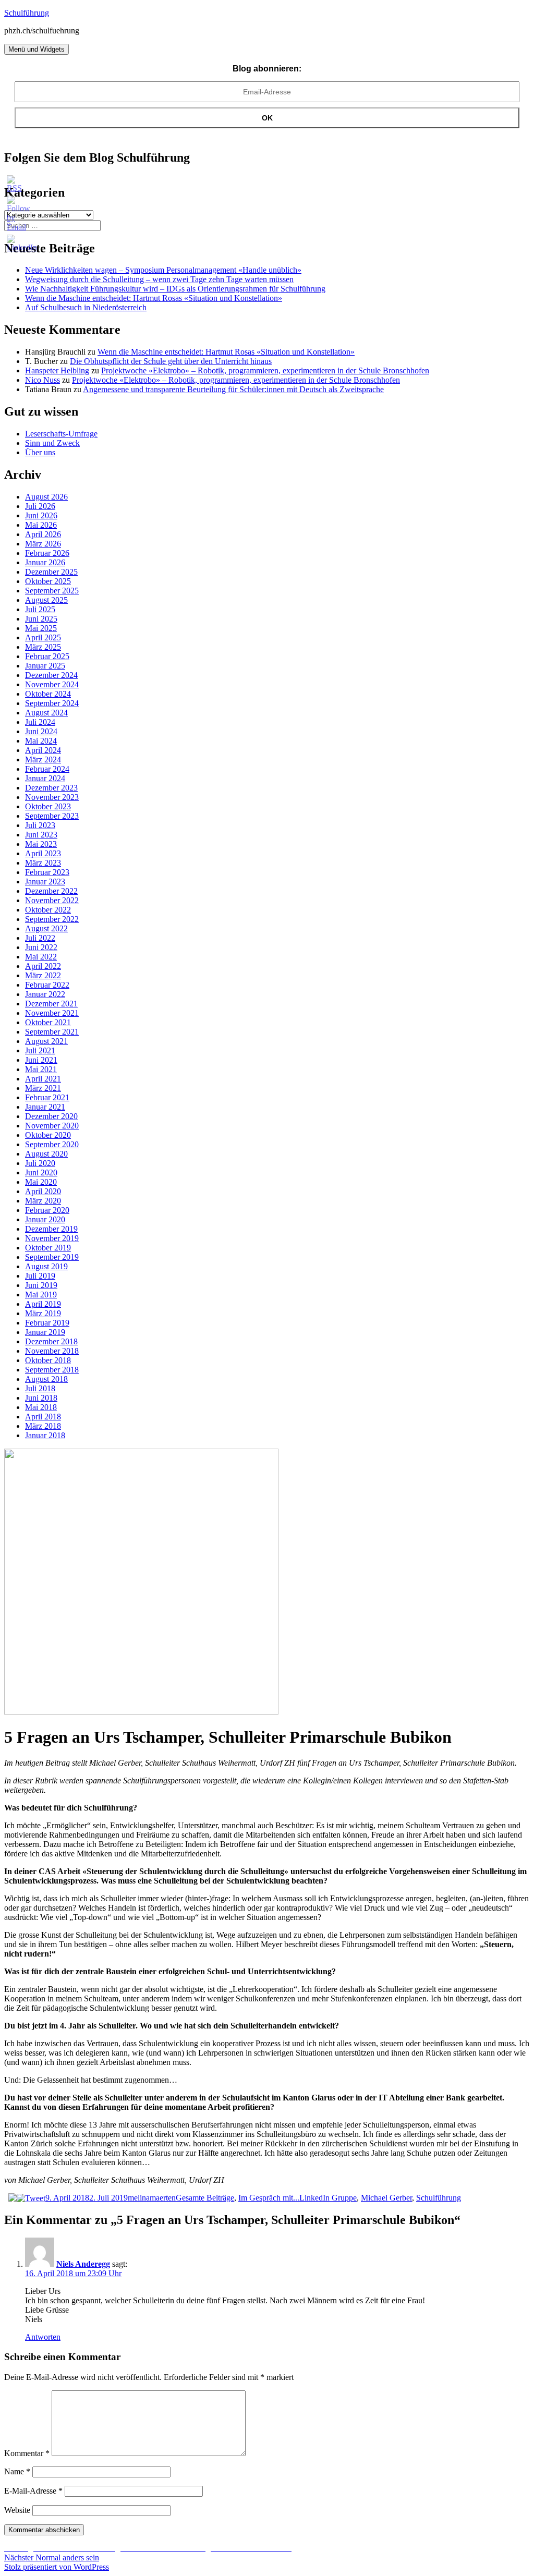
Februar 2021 (47, 1097)
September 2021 (52, 1032)
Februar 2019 (47, 1323)
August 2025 (46, 600)
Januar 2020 (45, 1219)
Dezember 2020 (51, 1116)
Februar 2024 (47, 769)
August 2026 (46, 497)
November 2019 (52, 1238)
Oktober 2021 (48, 1022)
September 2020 (52, 1144)
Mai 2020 (41, 1182)
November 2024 (52, 684)
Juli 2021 (40, 1050)
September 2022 (52, 919)
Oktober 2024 (48, 694)
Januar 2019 (45, 1332)
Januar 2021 (45, 1107)
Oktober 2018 (48, 1360)
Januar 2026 (45, 562)
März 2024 (43, 760)
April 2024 (43, 750)
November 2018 (52, 1351)
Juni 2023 (41, 835)
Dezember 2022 (51, 891)
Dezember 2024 (51, 675)
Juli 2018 (40, 1388)
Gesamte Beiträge (205, 2198)
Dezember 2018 (51, 1341)
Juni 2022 (41, 947)
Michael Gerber (386, 2198)
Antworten (43, 2337)
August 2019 (46, 1266)
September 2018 (52, 1370)
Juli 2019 (40, 1276)
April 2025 (43, 637)
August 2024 (46, 713)
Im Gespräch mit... (269, 2198)
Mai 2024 (41, 741)
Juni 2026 (41, 515)
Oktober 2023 (48, 806)
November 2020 (52, 1126)
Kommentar (27, 2453)
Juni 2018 (41, 1398)
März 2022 (43, 975)
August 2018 (46, 1379)
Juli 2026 (40, 506)
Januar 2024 (45, 778)
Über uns (40, 452)
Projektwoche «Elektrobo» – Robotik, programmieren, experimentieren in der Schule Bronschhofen (265, 370)
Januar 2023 (45, 882)
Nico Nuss (43, 380)
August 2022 (46, 928)
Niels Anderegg (83, 2264)
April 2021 (43, 1079)
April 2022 (43, 966)
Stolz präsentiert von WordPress (57, 2567)
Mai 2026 (41, 525)
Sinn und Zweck (52, 443)
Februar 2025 (47, 656)
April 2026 (43, 534)
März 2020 (43, 1201)
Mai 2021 (41, 1069)
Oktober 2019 (48, 1248)
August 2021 (46, 1041)
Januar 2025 (45, 666)
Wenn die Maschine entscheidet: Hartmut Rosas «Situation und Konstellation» (154, 298)
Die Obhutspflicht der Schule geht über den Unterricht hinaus (171, 361)
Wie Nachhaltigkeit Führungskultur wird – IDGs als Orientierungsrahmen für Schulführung (175, 289)
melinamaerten (152, 2198)
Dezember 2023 (51, 788)
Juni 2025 (41, 619)
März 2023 (43, 863)
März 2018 (43, 1426)
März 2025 (43, 647)
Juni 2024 (41, 731)
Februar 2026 (47, 553)
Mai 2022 (41, 957)
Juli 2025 (40, 609)
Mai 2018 (41, 1407)
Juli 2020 (40, 1163)
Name (17, 2471)
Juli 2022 (40, 938)
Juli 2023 (40, 825)
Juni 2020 (41, 1172)
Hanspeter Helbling (57, 370)
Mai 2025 (41, 628)
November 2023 (52, 797)
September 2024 (52, 703)
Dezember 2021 (51, 1004)
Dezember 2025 (51, 572)
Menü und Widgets (37, 49)
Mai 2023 (41, 844)
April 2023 (43, 853)
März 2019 (43, 1313)
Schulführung (27, 13)
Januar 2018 (45, 1435)
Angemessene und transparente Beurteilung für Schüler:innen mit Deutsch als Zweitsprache (233, 389)
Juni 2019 (41, 1285)
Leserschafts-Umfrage (61, 434)
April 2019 (43, 1304)
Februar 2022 (47, 985)
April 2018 (43, 1417)
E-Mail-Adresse (33, 2491)
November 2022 (52, 900)
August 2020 (46, 1154)
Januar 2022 (45, 994)
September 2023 (52, 816)
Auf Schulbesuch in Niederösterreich (86, 307)
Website (17, 2510)
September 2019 (52, 1257)
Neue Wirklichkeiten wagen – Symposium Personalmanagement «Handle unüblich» (163, 270)
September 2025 (52, 591)
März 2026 (43, 544)
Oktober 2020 (48, 1135)
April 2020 (43, 1191)
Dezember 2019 (51, 1229)
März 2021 (43, 1088)
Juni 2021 (41, 1060)
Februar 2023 (47, 872)
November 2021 (52, 1013)
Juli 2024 (40, 722)
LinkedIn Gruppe (328, 2198)
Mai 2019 (41, 1295)
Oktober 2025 (48, 581)
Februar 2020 (47, 1210)
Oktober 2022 (48, 910)
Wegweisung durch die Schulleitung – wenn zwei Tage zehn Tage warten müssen (159, 279)
